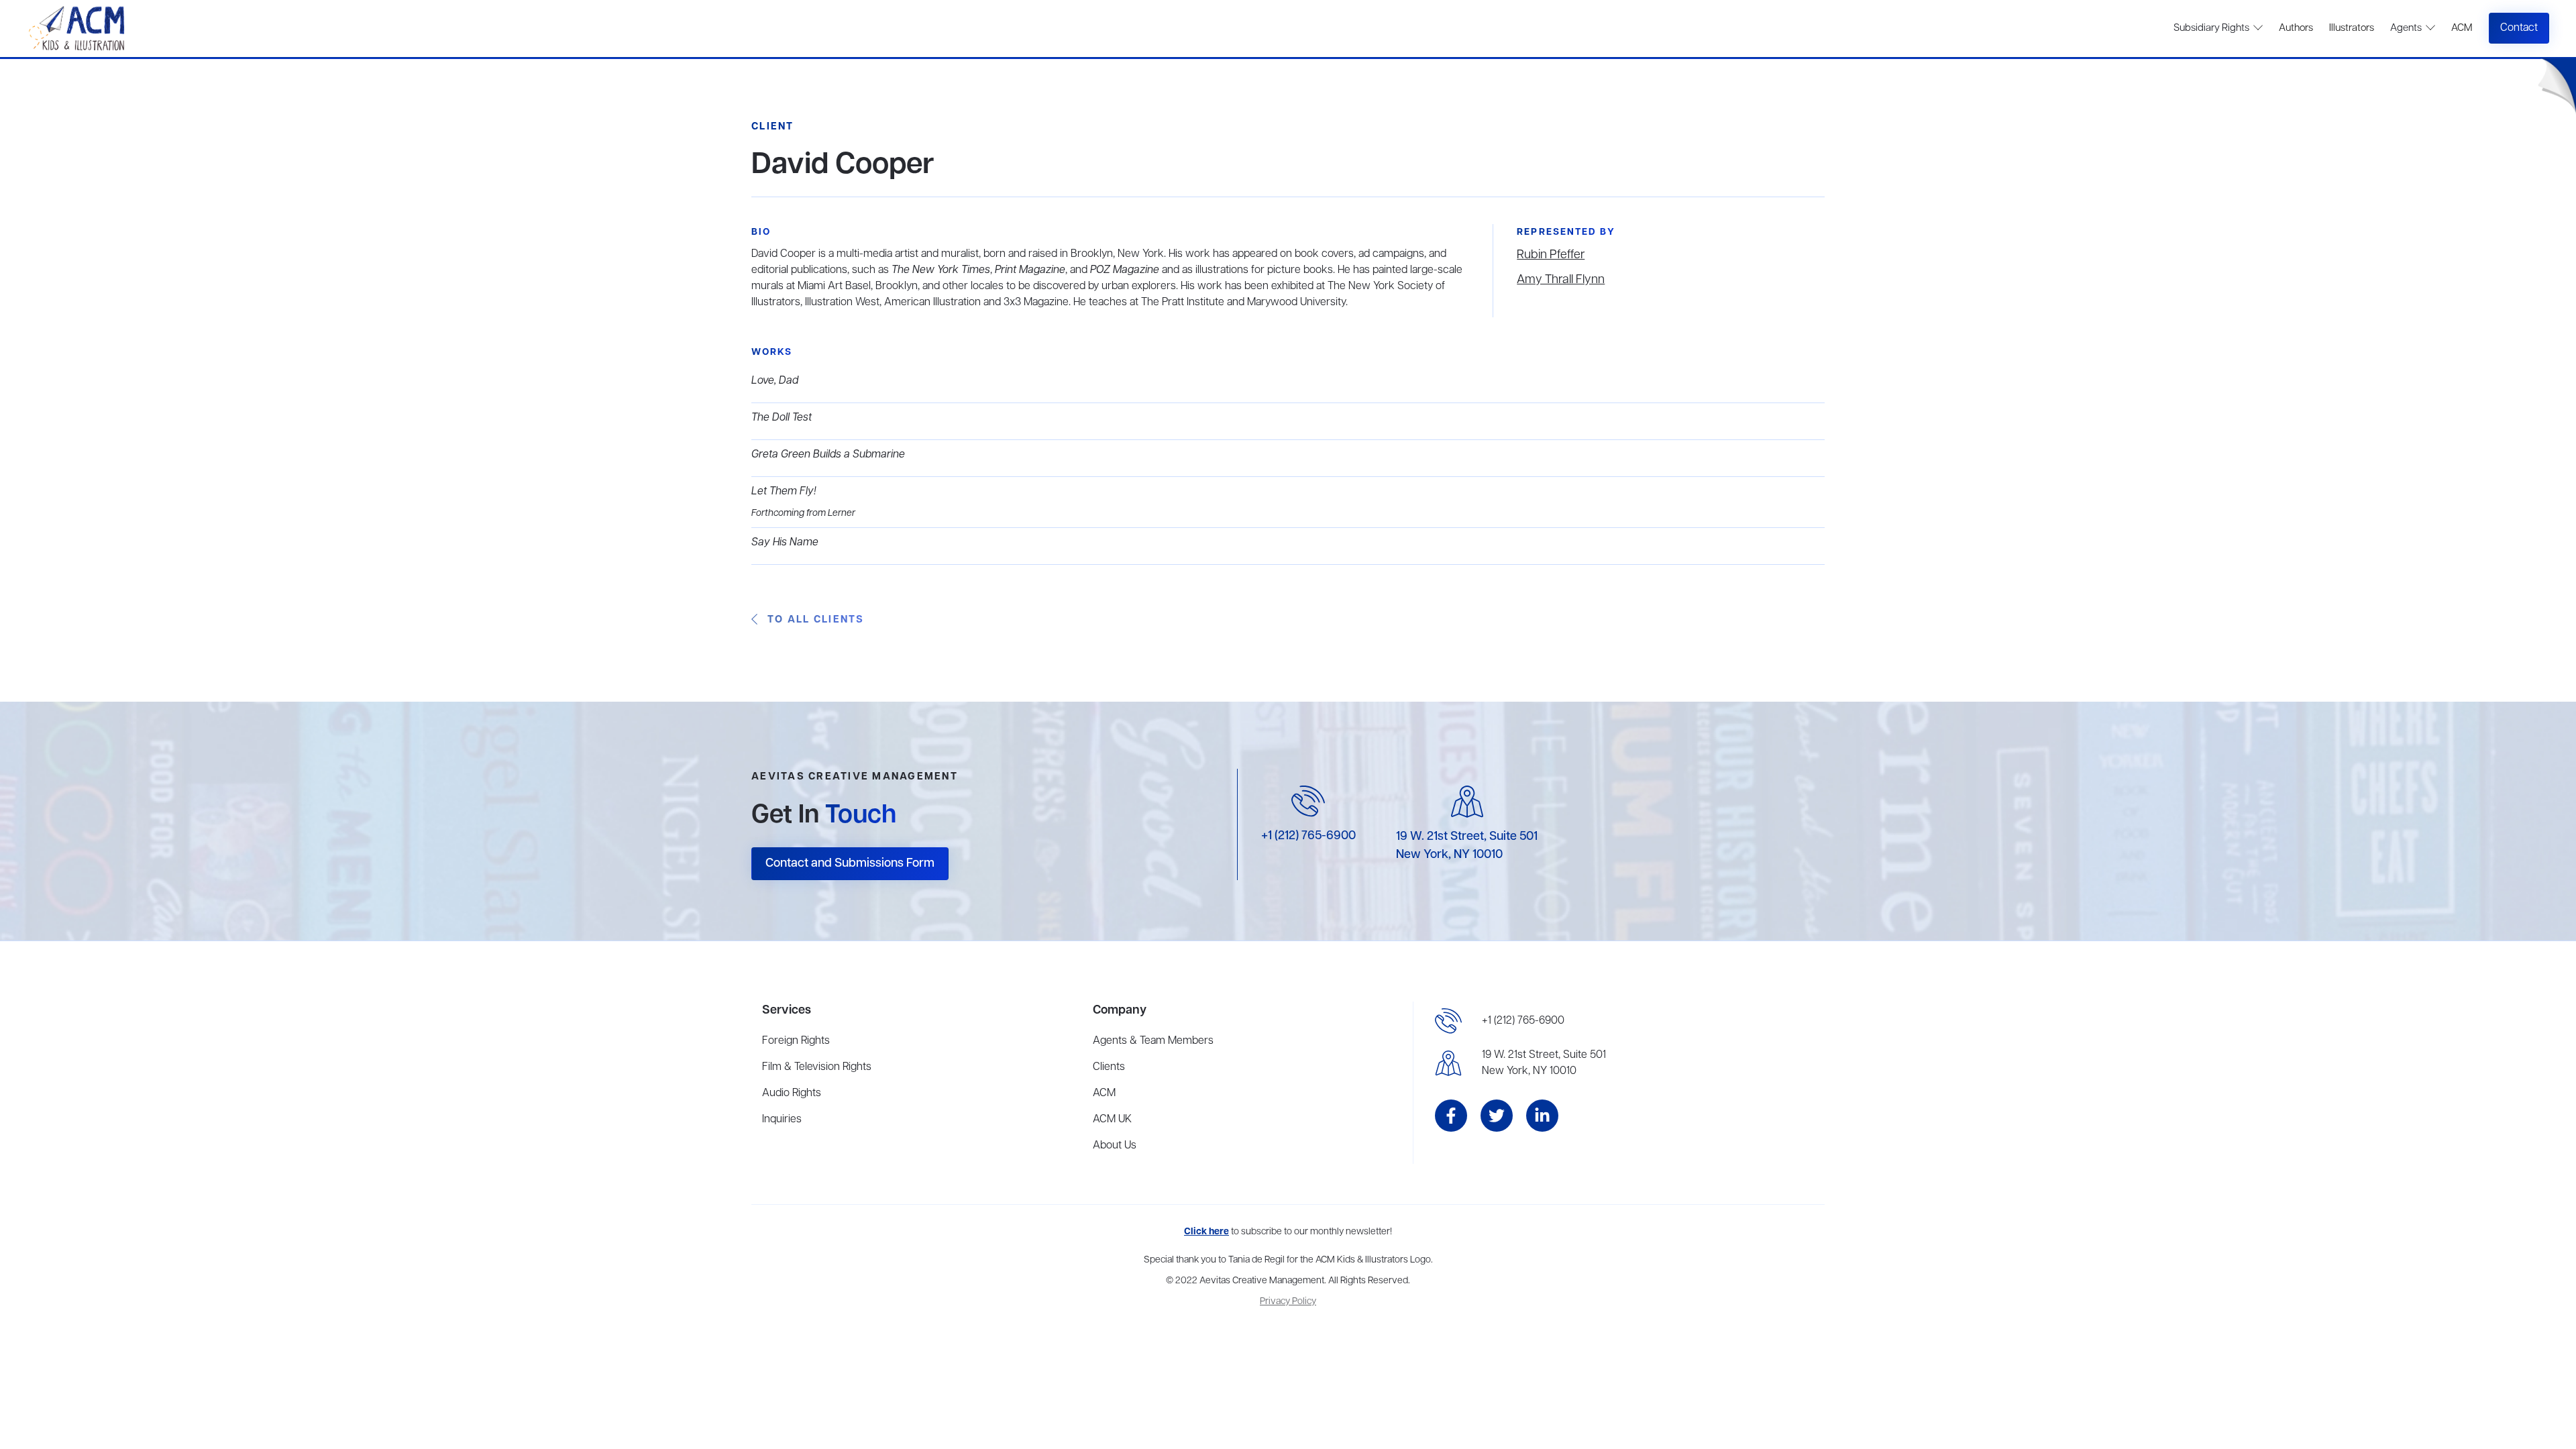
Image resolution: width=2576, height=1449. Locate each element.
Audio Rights (792, 1093)
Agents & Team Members (1153, 1041)
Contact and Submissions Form (850, 863)
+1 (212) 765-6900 (1308, 836)
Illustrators (2352, 28)
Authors (2296, 28)
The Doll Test (782, 418)
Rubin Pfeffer (1551, 255)
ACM (2462, 28)
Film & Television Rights (817, 1067)
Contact (2519, 28)
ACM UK (1112, 1120)
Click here (1206, 1232)
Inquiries (782, 1120)
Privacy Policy (1288, 1302)
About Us (1115, 1146)
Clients (1109, 1067)
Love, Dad (775, 381)
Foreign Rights (796, 1041)
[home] (78, 29)
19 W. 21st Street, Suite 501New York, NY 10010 (1544, 1063)
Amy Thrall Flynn (1561, 280)
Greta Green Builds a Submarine (828, 455)
